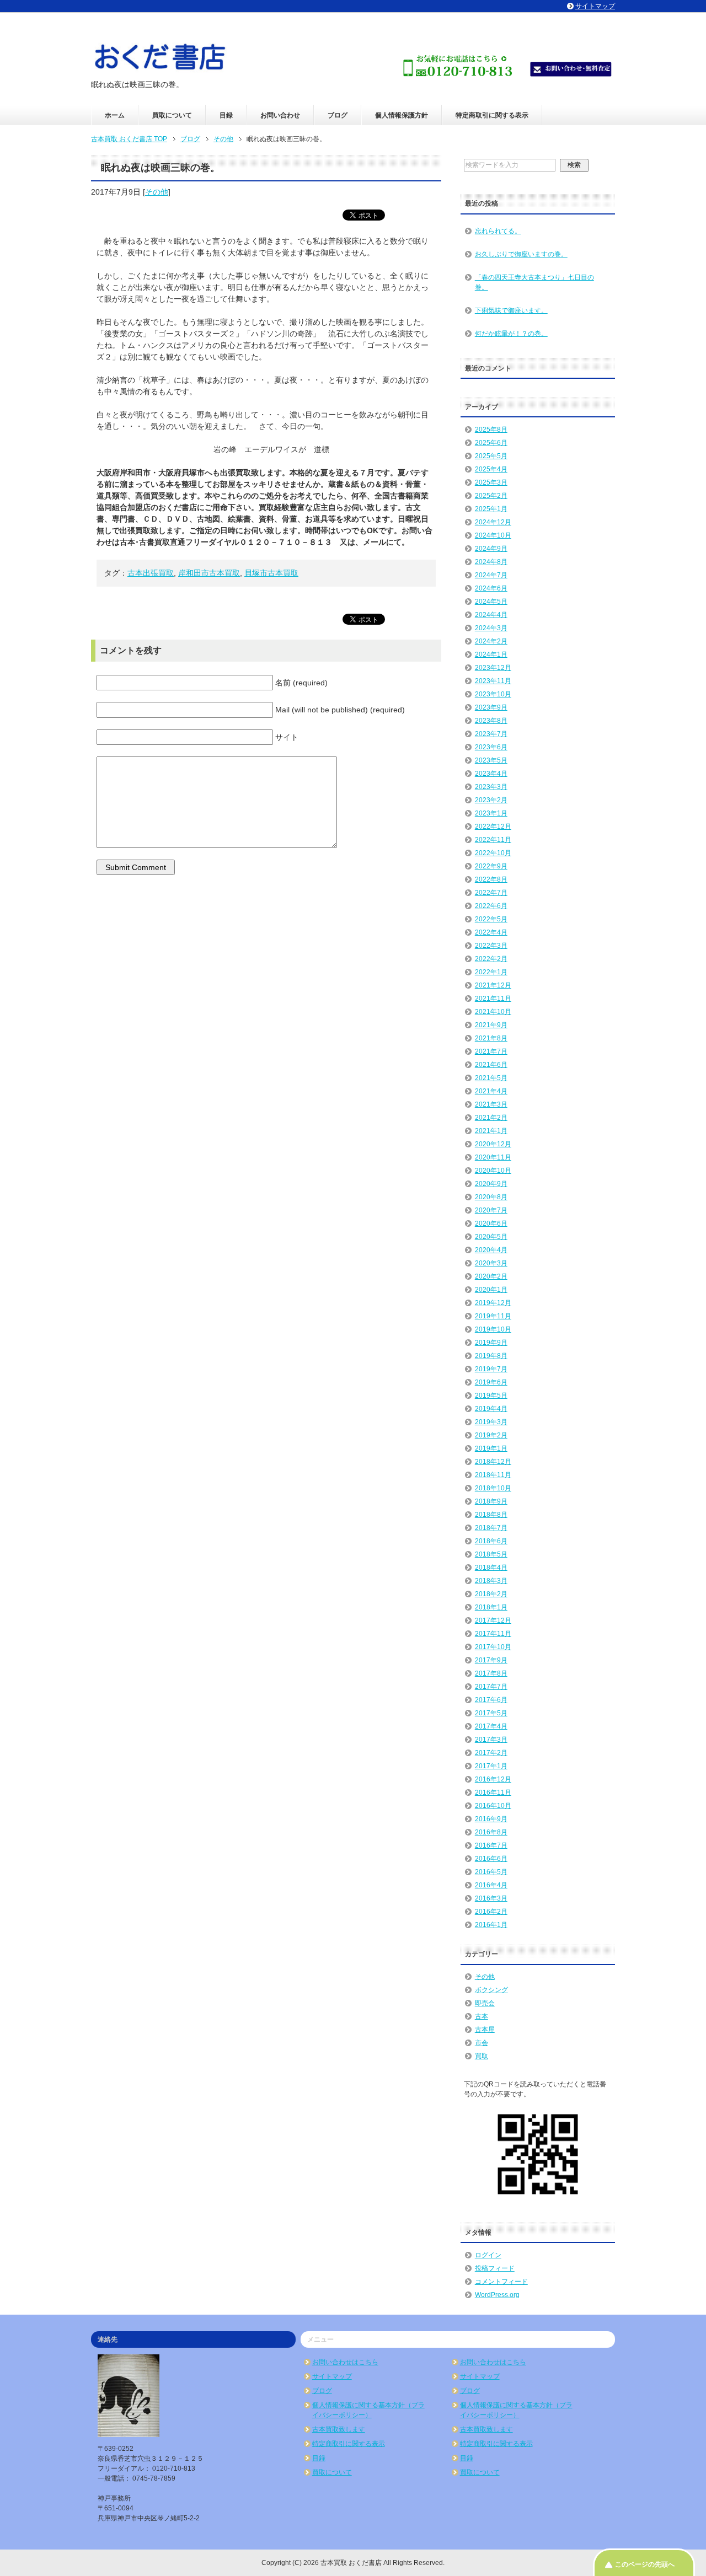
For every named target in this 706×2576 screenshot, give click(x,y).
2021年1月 (491, 1131)
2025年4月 (491, 469)
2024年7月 (491, 575)
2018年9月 (491, 1501)
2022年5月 (491, 919)
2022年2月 (491, 959)
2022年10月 (493, 853)
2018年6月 (491, 1541)
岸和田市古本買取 (209, 573)
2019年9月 (491, 1343)
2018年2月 (491, 1594)
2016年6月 (491, 1859)
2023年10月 (493, 694)
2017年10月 (493, 1647)
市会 (482, 2043)
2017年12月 (493, 1620)
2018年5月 (491, 1554)
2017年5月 (491, 1713)
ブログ (338, 115)
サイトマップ (332, 2376)
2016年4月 (491, 1885)
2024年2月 (491, 641)
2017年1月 (491, 1766)
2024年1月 (491, 654)
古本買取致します (339, 2429)
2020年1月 (491, 1290)
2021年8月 (491, 1038)
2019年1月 (491, 1448)
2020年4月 (491, 1250)
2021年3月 (491, 1104)
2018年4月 (491, 1568)
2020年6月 (491, 1223)
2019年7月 (491, 1369)
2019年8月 (491, 1356)
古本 (482, 2016)
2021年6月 (491, 1065)
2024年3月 (491, 628)
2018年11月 (493, 1475)
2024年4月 (491, 615)
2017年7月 (491, 1687)
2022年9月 (491, 866)
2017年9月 (491, 1660)
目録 (226, 115)
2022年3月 (491, 946)
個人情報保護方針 (402, 115)
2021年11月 (493, 999)
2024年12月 (493, 522)
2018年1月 (491, 1607)
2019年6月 (491, 1382)
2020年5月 (491, 1237)
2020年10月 (493, 1171)
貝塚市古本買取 (271, 573)
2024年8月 (491, 562)
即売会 (485, 2003)
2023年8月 (491, 721)
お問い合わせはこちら (345, 2362)
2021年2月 (491, 1118)
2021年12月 (493, 985)
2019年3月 (491, 1422)
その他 (157, 192)
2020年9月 (491, 1184)
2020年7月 (491, 1210)
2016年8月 (491, 1832)
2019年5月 (491, 1396)
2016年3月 (491, 1898)
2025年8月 (491, 430)
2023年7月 (491, 734)
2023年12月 (493, 668)
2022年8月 (491, 879)
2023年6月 (491, 747)
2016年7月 (491, 1845)
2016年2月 (491, 1912)
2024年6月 (491, 588)
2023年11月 (493, 681)
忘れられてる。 (498, 231)
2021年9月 (491, 1025)
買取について (172, 115)
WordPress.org (497, 2295)
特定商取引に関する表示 (492, 115)
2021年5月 (491, 1078)
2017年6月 (491, 1700)
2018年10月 (493, 1488)
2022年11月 (493, 840)
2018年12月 (493, 1462)
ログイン (488, 2255)
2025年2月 (491, 496)
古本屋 (485, 2030)
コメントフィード (501, 2282)
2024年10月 (493, 535)
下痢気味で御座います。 (511, 310)
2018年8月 (491, 1515)
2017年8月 (491, 1673)
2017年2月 (491, 1753)
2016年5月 (491, 1872)
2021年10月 (493, 1012)
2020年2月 (491, 1276)
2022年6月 (491, 906)
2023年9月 (491, 707)
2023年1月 (491, 813)
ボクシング (491, 1990)
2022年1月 (491, 972)
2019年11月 (493, 1316)
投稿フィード (495, 2268)
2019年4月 (491, 1409)
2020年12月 (493, 1144)
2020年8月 (491, 1197)
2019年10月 (493, 1329)
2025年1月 (491, 509)
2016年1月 (491, 1925)
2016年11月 (493, 1793)
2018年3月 (491, 1581)
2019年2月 (491, 1435)
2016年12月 (493, 1779)
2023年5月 (491, 760)
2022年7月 (491, 893)
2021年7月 (491, 1051)
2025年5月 (491, 456)
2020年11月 (493, 1157)
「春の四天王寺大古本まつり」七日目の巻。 (534, 282)
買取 (482, 2056)
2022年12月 (493, 827)
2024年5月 (491, 602)
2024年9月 (491, 549)
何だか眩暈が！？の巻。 (511, 334)
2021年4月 (491, 1091)
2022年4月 (491, 932)
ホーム (115, 115)
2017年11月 (493, 1634)
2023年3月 (491, 787)
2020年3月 (491, 1263)
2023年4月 (491, 774)
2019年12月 (493, 1303)
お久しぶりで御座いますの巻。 (521, 254)
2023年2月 (491, 800)
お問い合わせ (280, 115)
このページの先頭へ (645, 2564)
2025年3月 (491, 482)
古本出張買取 (151, 573)
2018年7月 (491, 1528)
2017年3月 (491, 1740)
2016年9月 (491, 1819)
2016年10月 (493, 1806)
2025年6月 (491, 443)
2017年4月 (491, 1726)
